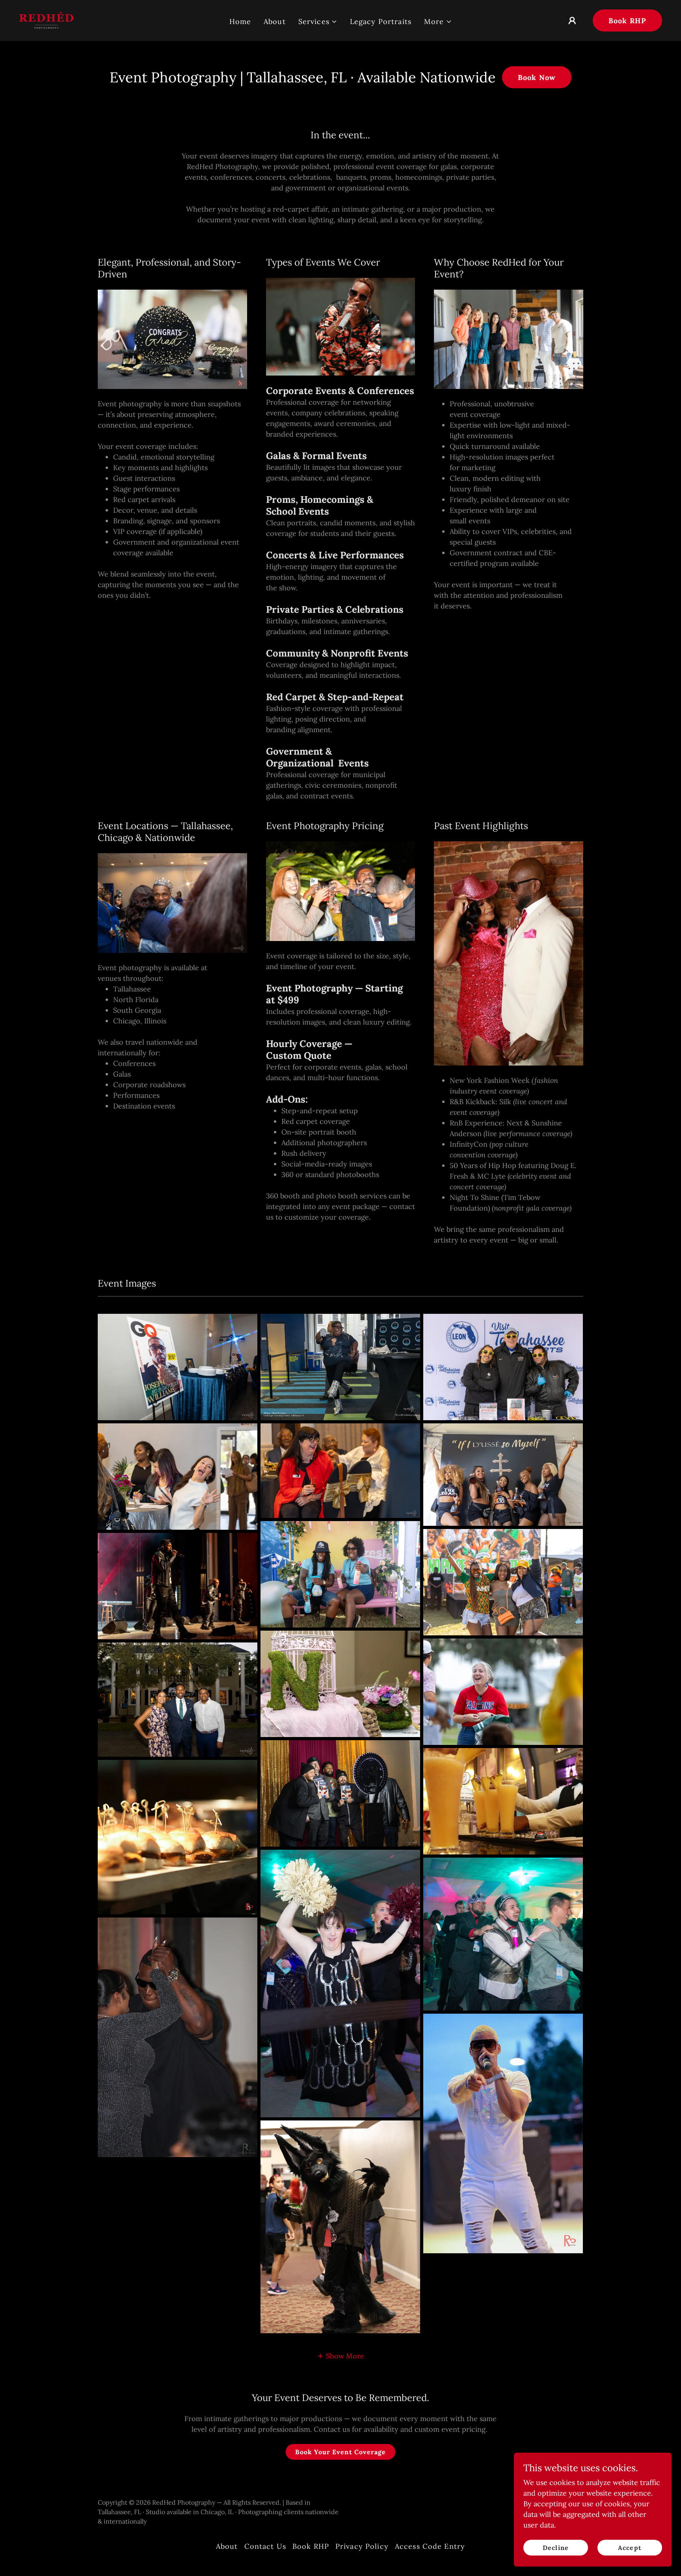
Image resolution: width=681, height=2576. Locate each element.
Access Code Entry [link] (430, 2546)
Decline (555, 2548)
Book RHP (627, 21)
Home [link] (240, 21)
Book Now (537, 77)
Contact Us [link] (265, 2546)
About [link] (275, 21)
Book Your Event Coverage (340, 2452)
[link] (46, 20)
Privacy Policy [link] (362, 2546)
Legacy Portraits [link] (381, 21)
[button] (318, 21)
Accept (630, 2548)
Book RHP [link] (311, 2546)
